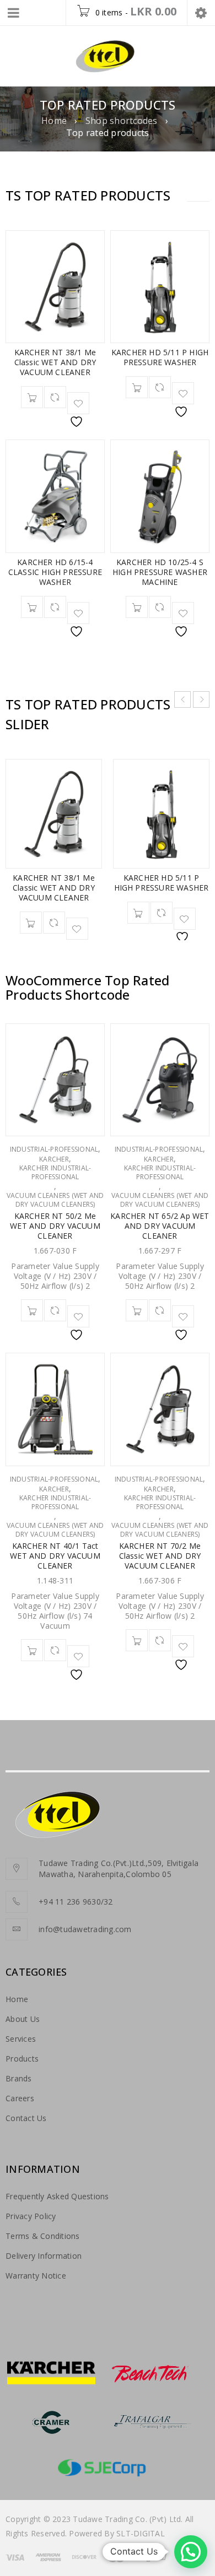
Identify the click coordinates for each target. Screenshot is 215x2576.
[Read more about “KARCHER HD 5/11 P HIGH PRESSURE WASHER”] (137, 387)
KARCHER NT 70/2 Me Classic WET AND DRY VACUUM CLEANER (160, 1556)
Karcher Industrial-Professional (55, 1173)
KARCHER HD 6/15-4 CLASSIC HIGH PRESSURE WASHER (55, 572)
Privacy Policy (31, 2216)
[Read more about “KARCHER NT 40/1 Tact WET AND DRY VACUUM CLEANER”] (32, 1650)
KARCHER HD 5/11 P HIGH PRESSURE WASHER (160, 357)
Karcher (54, 1159)
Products (22, 2059)
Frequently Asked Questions (57, 2196)
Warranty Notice (36, 2276)
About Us (23, 2019)
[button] (191, 2552)
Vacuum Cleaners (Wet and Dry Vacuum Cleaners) (55, 1200)
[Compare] (55, 397)
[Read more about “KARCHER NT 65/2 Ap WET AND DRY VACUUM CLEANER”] (137, 1310)
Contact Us (26, 2118)
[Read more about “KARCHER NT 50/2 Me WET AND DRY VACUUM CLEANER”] (32, 1310)
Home (54, 121)
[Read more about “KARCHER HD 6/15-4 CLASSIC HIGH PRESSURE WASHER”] (32, 607)
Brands (19, 2078)
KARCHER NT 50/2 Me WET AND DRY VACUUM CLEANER (55, 1226)
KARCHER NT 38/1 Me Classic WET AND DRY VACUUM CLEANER (55, 362)
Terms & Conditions (43, 2236)
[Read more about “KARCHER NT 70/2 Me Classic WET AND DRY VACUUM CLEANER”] (137, 1640)
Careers (20, 2098)
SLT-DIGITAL (141, 2533)
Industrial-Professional (54, 1149)
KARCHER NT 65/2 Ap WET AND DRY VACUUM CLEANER (160, 1226)
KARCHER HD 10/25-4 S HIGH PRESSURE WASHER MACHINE (160, 572)
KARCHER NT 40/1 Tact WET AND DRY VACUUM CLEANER (55, 1556)
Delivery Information (44, 2256)
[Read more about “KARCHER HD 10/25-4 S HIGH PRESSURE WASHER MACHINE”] (137, 607)
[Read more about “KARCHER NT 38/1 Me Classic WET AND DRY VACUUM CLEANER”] (32, 397)
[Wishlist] (78, 403)
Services (21, 2039)
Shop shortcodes (122, 121)
